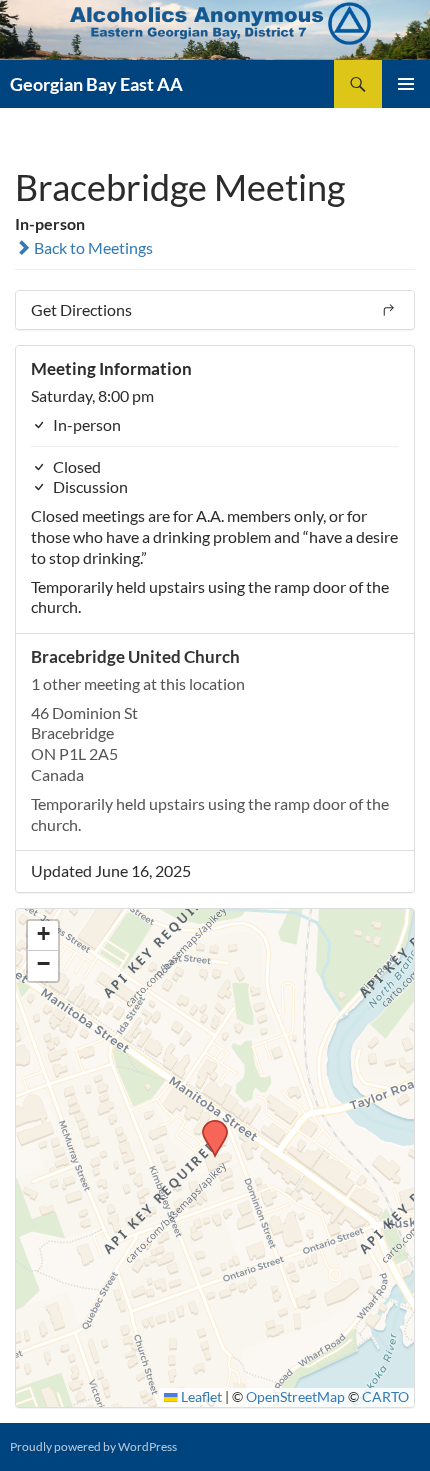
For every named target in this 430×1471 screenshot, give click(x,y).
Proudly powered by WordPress (93, 1446)
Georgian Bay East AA (96, 84)
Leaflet (200, 1397)
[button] (208, 1126)
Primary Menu (406, 84)
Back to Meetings (92, 247)
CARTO (385, 1397)
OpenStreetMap (295, 1397)
